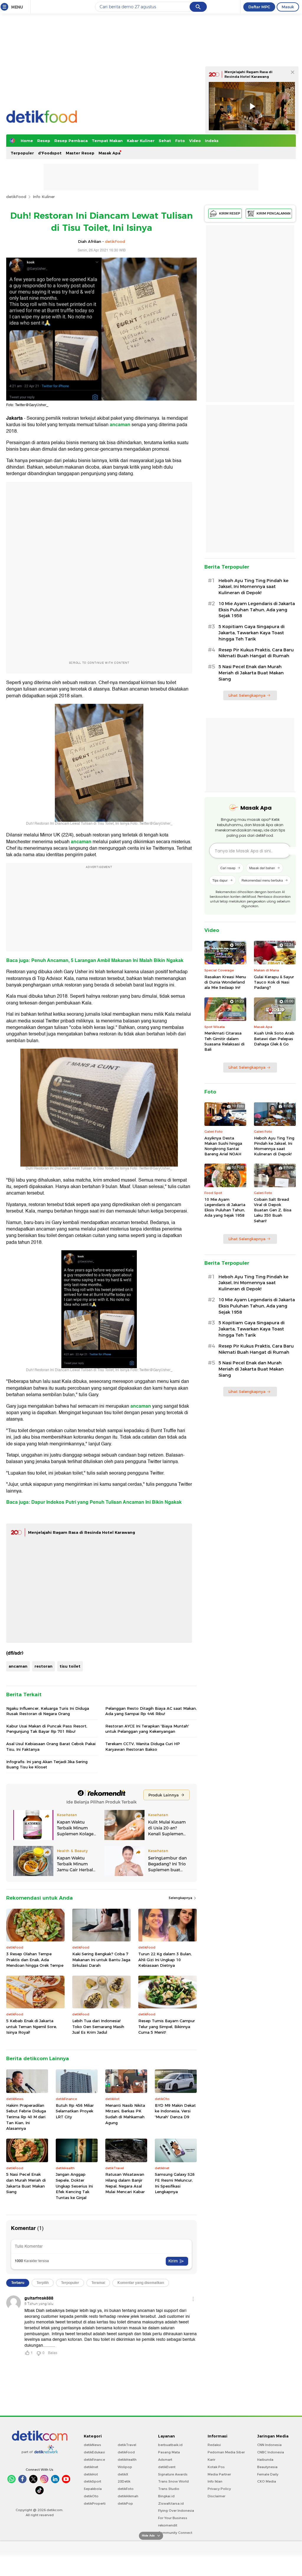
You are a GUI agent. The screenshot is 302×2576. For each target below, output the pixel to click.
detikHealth (127, 2460)
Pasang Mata (169, 2452)
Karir (211, 2460)
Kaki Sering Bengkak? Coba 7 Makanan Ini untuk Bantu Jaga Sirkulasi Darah (101, 1960)
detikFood (16, 197)
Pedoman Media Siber (226, 2452)
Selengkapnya (181, 1898)
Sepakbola (93, 2489)
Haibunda (265, 2460)
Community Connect (175, 2533)
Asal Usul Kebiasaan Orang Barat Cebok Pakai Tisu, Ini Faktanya (51, 1746)
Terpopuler (22, 153)
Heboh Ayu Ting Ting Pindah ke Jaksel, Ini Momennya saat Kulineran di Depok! (253, 587)
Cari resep (228, 868)
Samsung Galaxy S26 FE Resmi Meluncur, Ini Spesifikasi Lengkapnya (175, 2183)
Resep (44, 141)
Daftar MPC (259, 7)
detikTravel (127, 2445)
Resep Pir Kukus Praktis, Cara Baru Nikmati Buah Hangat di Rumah (256, 653)
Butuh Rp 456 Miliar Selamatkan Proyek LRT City (75, 2111)
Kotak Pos (216, 2467)
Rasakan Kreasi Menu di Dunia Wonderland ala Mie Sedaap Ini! (225, 982)
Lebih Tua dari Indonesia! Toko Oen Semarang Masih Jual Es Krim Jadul (98, 2026)
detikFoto (126, 2489)
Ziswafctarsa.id (171, 2503)
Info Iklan (215, 2481)
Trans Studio (169, 2489)
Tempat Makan (107, 141)
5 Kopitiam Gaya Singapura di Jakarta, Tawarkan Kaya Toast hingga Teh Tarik (252, 633)
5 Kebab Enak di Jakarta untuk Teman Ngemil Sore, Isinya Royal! (32, 2026)
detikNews (92, 2445)
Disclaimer (216, 2496)
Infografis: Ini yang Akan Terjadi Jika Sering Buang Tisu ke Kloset (47, 1764)
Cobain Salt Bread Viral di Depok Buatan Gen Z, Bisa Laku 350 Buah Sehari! (273, 1210)
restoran (44, 1666)
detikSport (92, 2481)
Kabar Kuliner (141, 141)
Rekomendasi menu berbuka (262, 880)
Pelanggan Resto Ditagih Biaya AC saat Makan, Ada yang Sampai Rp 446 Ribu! (151, 1711)
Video (195, 141)
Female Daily (268, 2474)
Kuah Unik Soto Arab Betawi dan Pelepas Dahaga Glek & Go (274, 1038)
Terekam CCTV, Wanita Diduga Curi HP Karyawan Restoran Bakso (143, 1746)
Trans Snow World (173, 2481)
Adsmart (165, 2460)
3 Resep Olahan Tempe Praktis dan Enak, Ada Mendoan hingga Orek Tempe (35, 1960)
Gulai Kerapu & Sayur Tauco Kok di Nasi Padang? (274, 982)
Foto (180, 141)
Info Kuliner (44, 197)
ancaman (18, 1666)
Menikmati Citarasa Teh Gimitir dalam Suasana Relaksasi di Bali (224, 1041)
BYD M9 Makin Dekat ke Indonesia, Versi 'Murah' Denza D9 (175, 2111)
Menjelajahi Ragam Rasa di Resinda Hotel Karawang (82, 1532)
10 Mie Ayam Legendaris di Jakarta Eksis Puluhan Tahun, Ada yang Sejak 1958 (257, 610)
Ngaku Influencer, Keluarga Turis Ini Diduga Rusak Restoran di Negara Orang (48, 1711)
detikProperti (95, 2503)
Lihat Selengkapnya (247, 695)
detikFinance (94, 2460)
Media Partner (219, 2474)
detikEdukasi (94, 2452)
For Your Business (173, 2518)
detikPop (125, 2503)
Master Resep (80, 153)
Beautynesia (267, 2467)
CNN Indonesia (269, 2445)
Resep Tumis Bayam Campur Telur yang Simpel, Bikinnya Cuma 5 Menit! (167, 2026)
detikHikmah (128, 2496)
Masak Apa (109, 153)
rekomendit (168, 2525)
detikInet (91, 2467)
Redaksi (214, 2445)
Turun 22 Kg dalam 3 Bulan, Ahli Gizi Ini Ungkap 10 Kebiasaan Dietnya (165, 1960)
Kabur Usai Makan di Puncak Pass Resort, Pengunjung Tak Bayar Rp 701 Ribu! (47, 1729)
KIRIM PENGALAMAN (274, 213)
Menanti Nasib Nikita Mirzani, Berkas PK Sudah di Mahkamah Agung (125, 2114)
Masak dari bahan (262, 868)
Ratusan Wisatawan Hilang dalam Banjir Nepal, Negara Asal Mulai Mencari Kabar (125, 2183)
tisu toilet (70, 1666)
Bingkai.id (166, 2496)
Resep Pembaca (71, 141)
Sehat (165, 141)
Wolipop (125, 2467)
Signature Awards (173, 2474)
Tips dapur (220, 880)
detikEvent (167, 2467)
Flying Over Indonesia (176, 2511)
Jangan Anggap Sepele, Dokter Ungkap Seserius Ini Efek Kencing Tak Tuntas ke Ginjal (74, 2186)
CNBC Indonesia (271, 2452)
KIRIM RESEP (230, 213)
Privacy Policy (219, 2489)
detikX (123, 2474)
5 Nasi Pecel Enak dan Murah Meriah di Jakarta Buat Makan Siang (26, 2183)
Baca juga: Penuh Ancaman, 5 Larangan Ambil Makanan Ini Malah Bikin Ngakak (95, 961)
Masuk (288, 7)
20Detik (124, 2481)
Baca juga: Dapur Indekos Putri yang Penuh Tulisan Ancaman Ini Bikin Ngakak (94, 1502)
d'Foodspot (50, 153)
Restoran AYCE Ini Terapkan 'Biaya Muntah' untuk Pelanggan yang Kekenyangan (147, 1729)
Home (27, 141)
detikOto (91, 2496)
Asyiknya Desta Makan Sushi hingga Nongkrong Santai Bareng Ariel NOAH (223, 1146)
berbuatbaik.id (170, 2445)
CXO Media (267, 2481)
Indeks (212, 141)
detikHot (91, 2474)
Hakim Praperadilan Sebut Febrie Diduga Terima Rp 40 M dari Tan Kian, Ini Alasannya (26, 2117)
